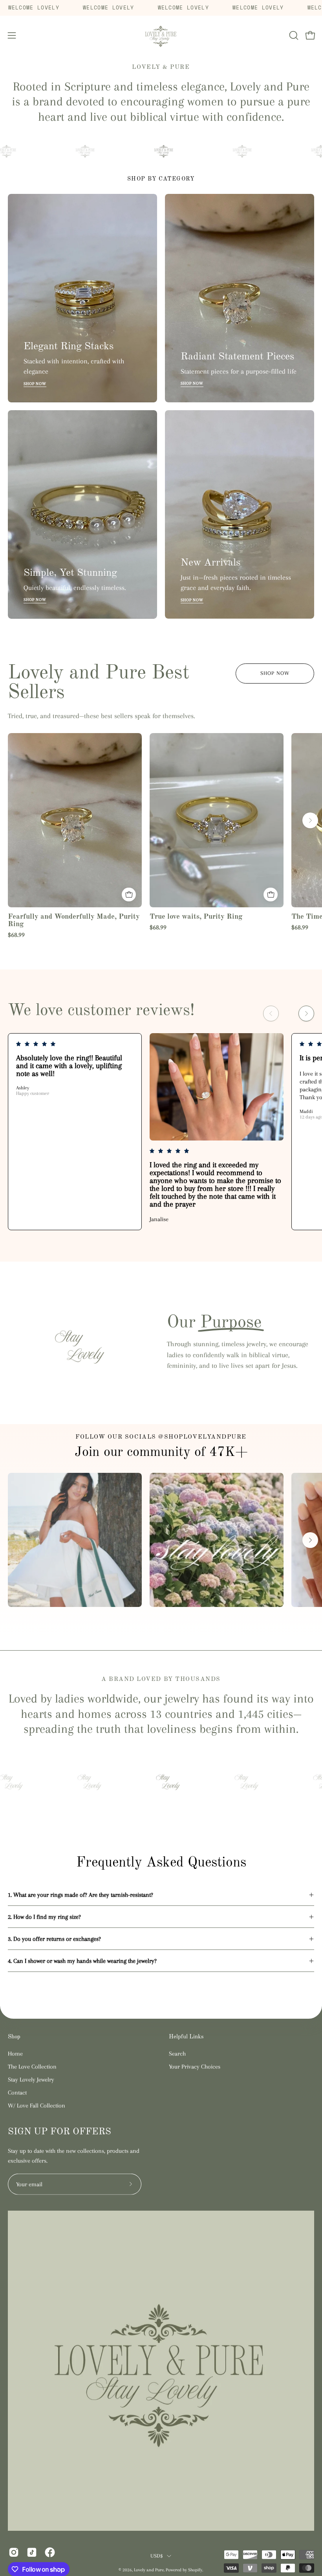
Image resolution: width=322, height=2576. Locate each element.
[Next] (310, 820)
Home (15, 2053)
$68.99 (16, 935)
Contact (17, 2092)
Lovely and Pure (149, 2570)
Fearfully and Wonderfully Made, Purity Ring (74, 920)
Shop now (275, 673)
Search (177, 2053)
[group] (161, 836)
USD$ (156, 2555)
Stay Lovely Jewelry (31, 2079)
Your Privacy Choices (195, 2066)
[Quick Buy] (129, 895)
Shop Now (35, 384)
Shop (14, 2037)
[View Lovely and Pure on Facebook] (50, 2552)
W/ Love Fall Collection (37, 2105)
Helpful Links (186, 2037)
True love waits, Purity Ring (196, 917)
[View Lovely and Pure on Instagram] (14, 2552)
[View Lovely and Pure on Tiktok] (32, 2552)
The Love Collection (32, 2066)
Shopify (195, 2570)
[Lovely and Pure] (161, 36)
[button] (293, 35)
